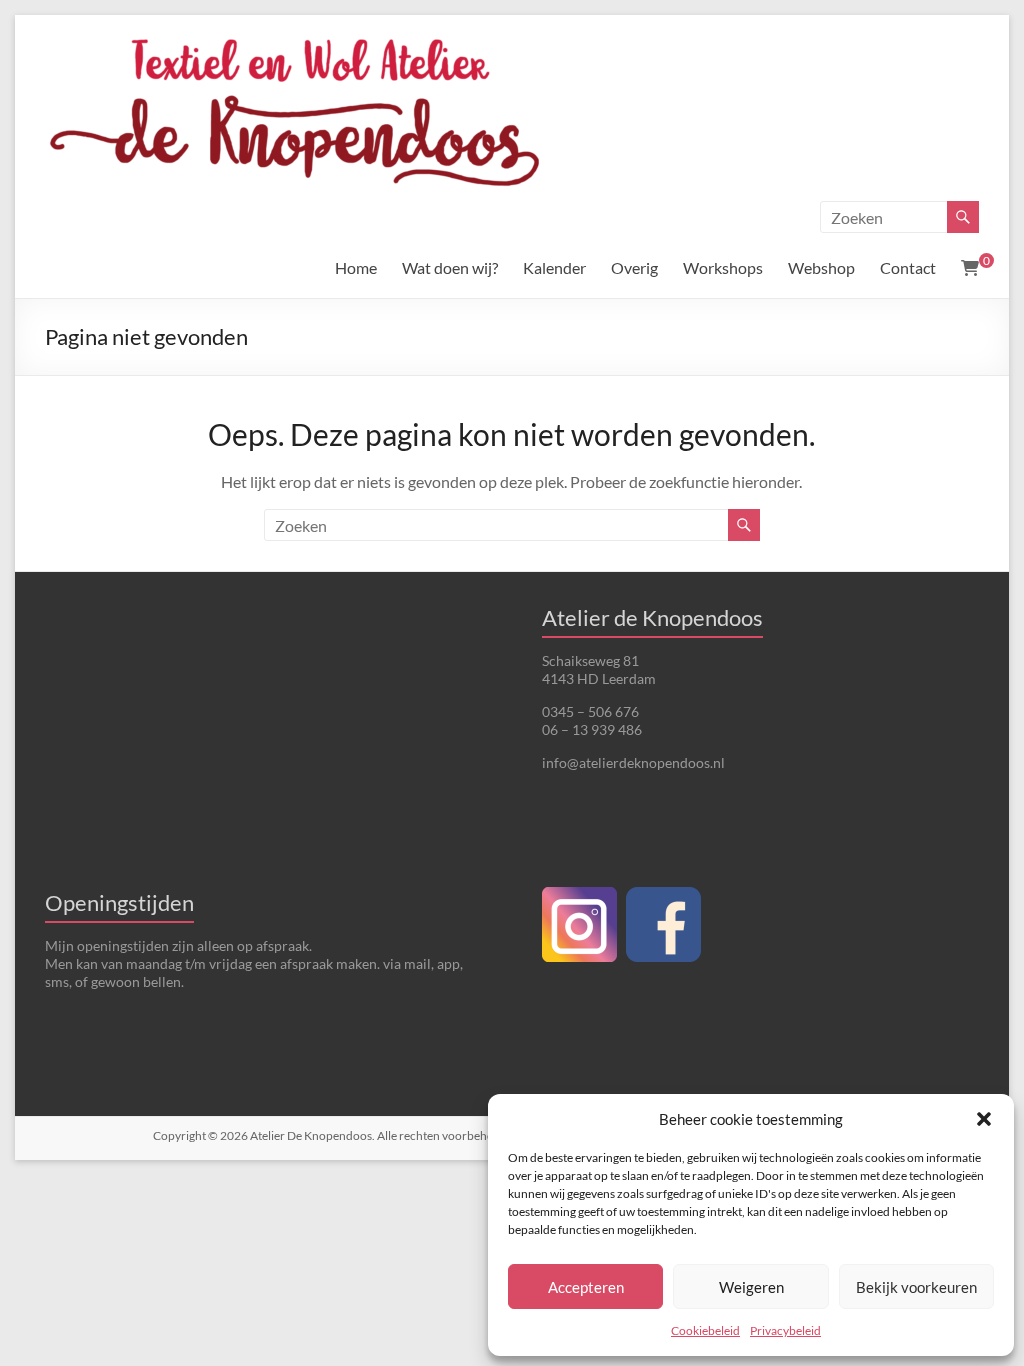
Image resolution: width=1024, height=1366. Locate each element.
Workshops (723, 267)
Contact (908, 267)
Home (356, 267)
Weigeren (751, 1287)
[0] (970, 268)
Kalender (554, 267)
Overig (634, 267)
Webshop (821, 267)
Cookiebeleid (705, 1330)
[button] (984, 1119)
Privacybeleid (785, 1330)
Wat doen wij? (450, 267)
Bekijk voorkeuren (916, 1287)
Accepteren (586, 1287)
